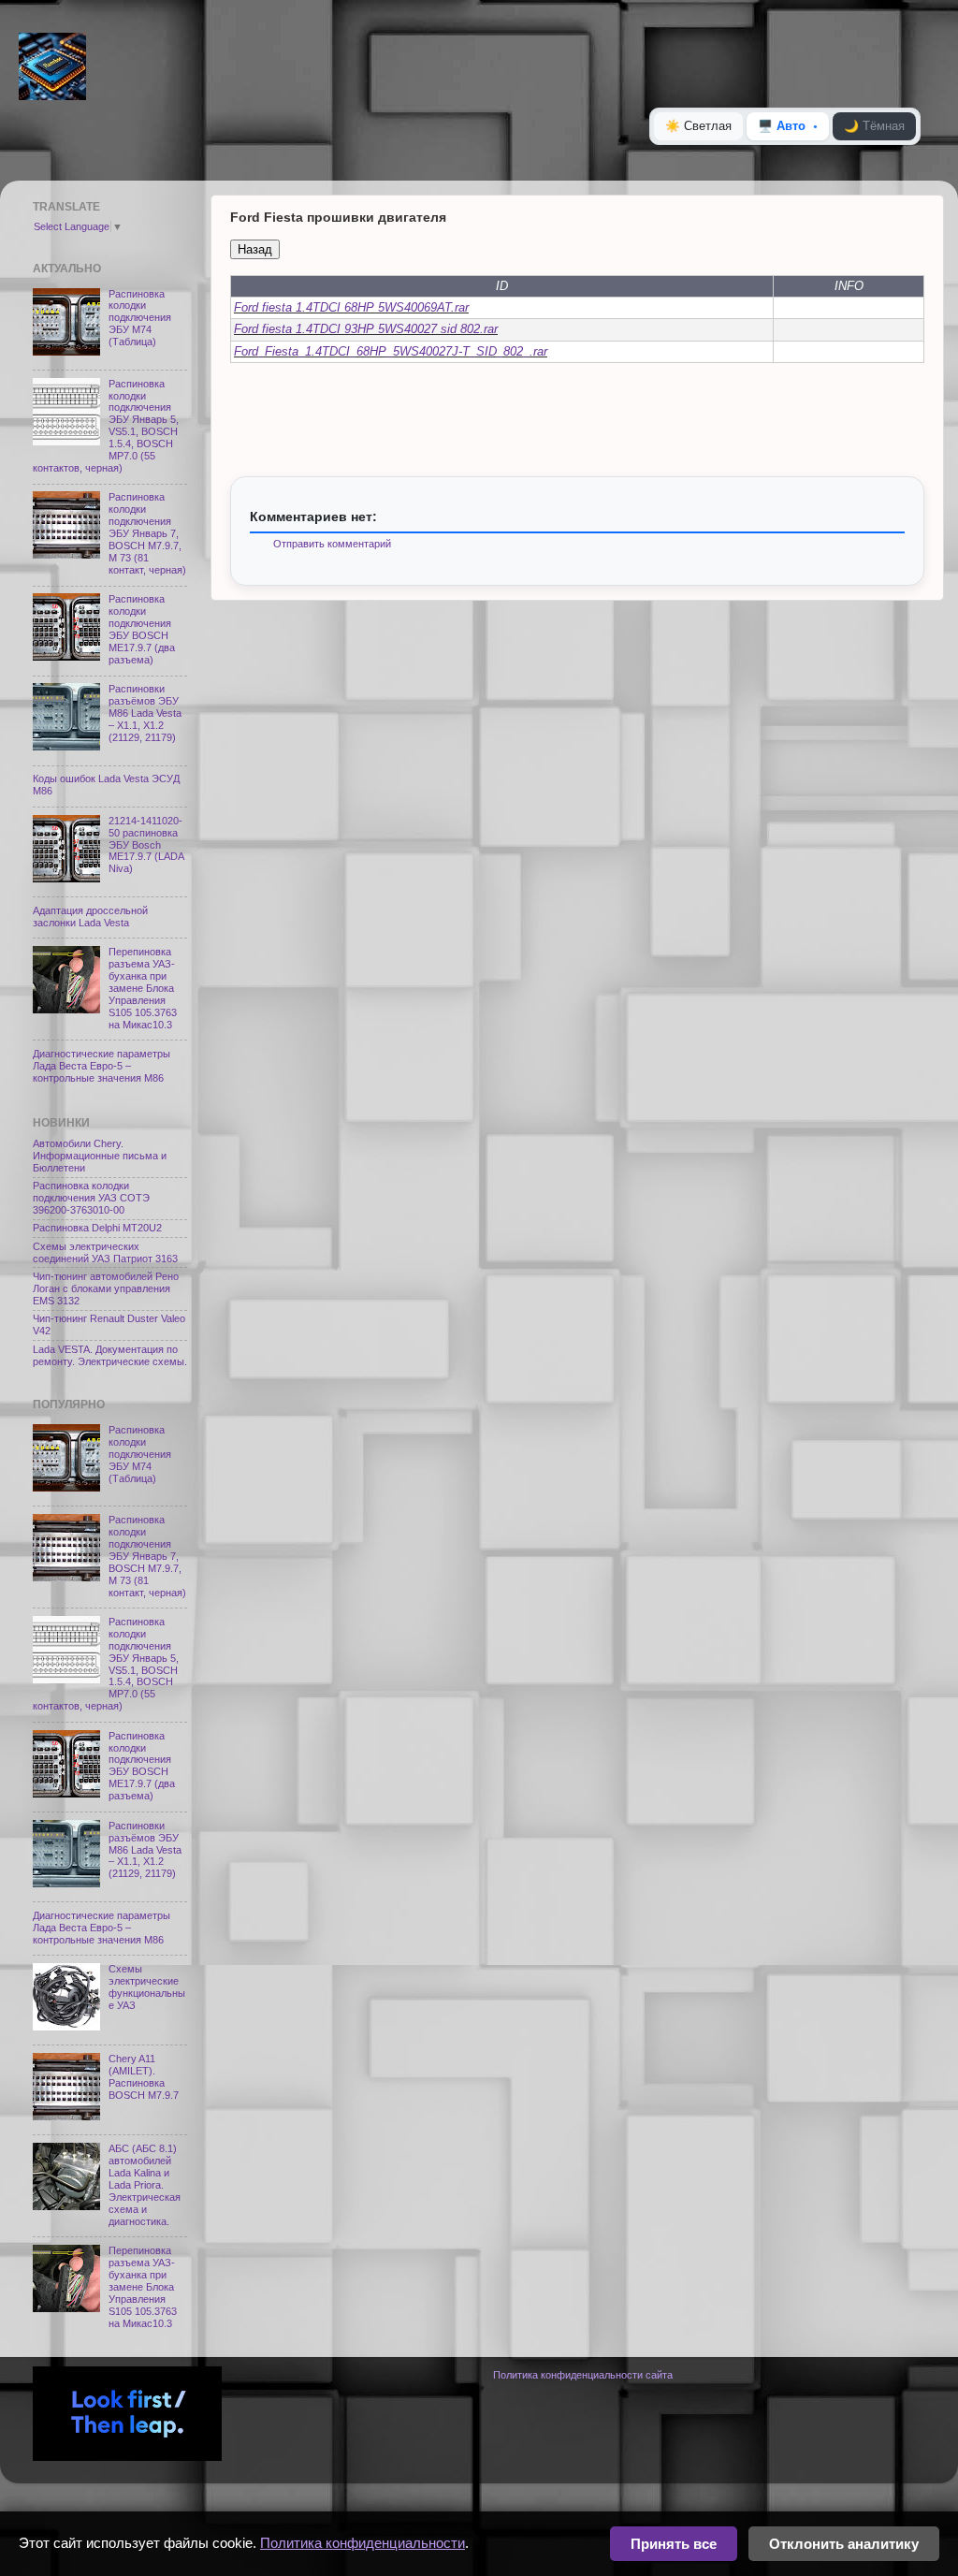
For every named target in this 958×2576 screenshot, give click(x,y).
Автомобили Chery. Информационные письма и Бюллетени (100, 1156)
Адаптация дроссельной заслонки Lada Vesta (90, 917)
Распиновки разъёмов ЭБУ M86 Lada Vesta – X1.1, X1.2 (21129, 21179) (145, 713)
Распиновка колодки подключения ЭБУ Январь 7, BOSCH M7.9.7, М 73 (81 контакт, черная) (147, 533)
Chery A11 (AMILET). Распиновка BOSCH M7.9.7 (144, 2077)
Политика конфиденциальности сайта (583, 2375)
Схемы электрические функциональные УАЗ (147, 1987)
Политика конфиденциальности (363, 2543)
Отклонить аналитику (844, 2544)
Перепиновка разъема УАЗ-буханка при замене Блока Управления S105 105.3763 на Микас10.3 (143, 988)
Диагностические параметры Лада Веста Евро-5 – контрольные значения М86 (102, 1066)
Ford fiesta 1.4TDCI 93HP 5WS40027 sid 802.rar (366, 329)
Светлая (698, 126)
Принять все (674, 2544)
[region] (577, 319)
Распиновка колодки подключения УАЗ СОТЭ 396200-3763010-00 (91, 1198)
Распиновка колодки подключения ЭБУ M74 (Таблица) (140, 318)
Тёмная (874, 126)
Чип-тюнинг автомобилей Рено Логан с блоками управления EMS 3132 (106, 1288)
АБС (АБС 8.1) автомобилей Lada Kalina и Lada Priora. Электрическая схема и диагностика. (145, 2185)
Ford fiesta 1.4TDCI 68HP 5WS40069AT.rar (351, 307)
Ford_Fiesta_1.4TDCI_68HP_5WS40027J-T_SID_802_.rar (391, 351)
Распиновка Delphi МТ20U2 (97, 1228)
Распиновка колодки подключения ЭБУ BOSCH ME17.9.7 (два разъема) (142, 629)
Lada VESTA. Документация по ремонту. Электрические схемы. (110, 1355)
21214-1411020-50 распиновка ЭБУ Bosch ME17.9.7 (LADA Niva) (146, 845)
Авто (782, 126)
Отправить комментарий (332, 544)
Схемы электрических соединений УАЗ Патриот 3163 (105, 1252)
